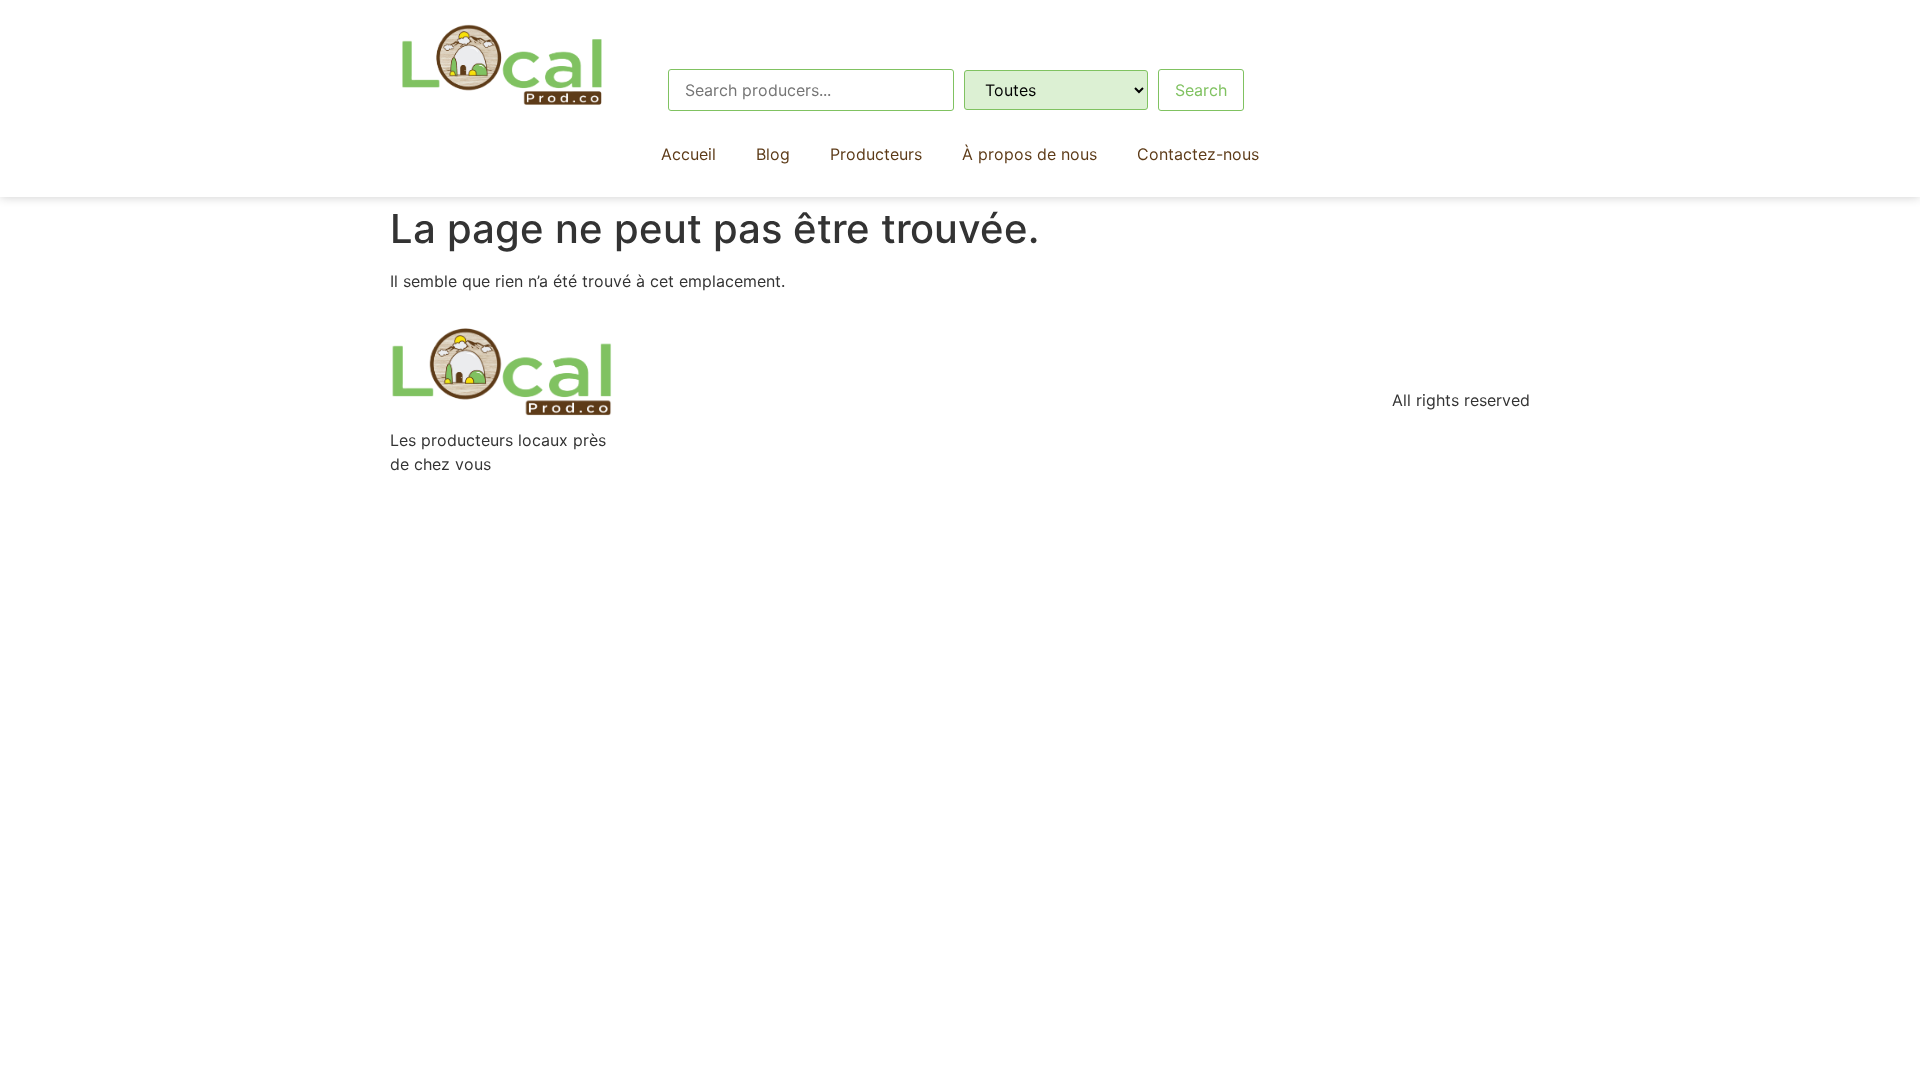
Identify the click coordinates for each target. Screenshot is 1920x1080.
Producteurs (876, 154)
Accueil (688, 154)
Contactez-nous (1198, 154)
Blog (773, 154)
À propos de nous (1029, 154)
